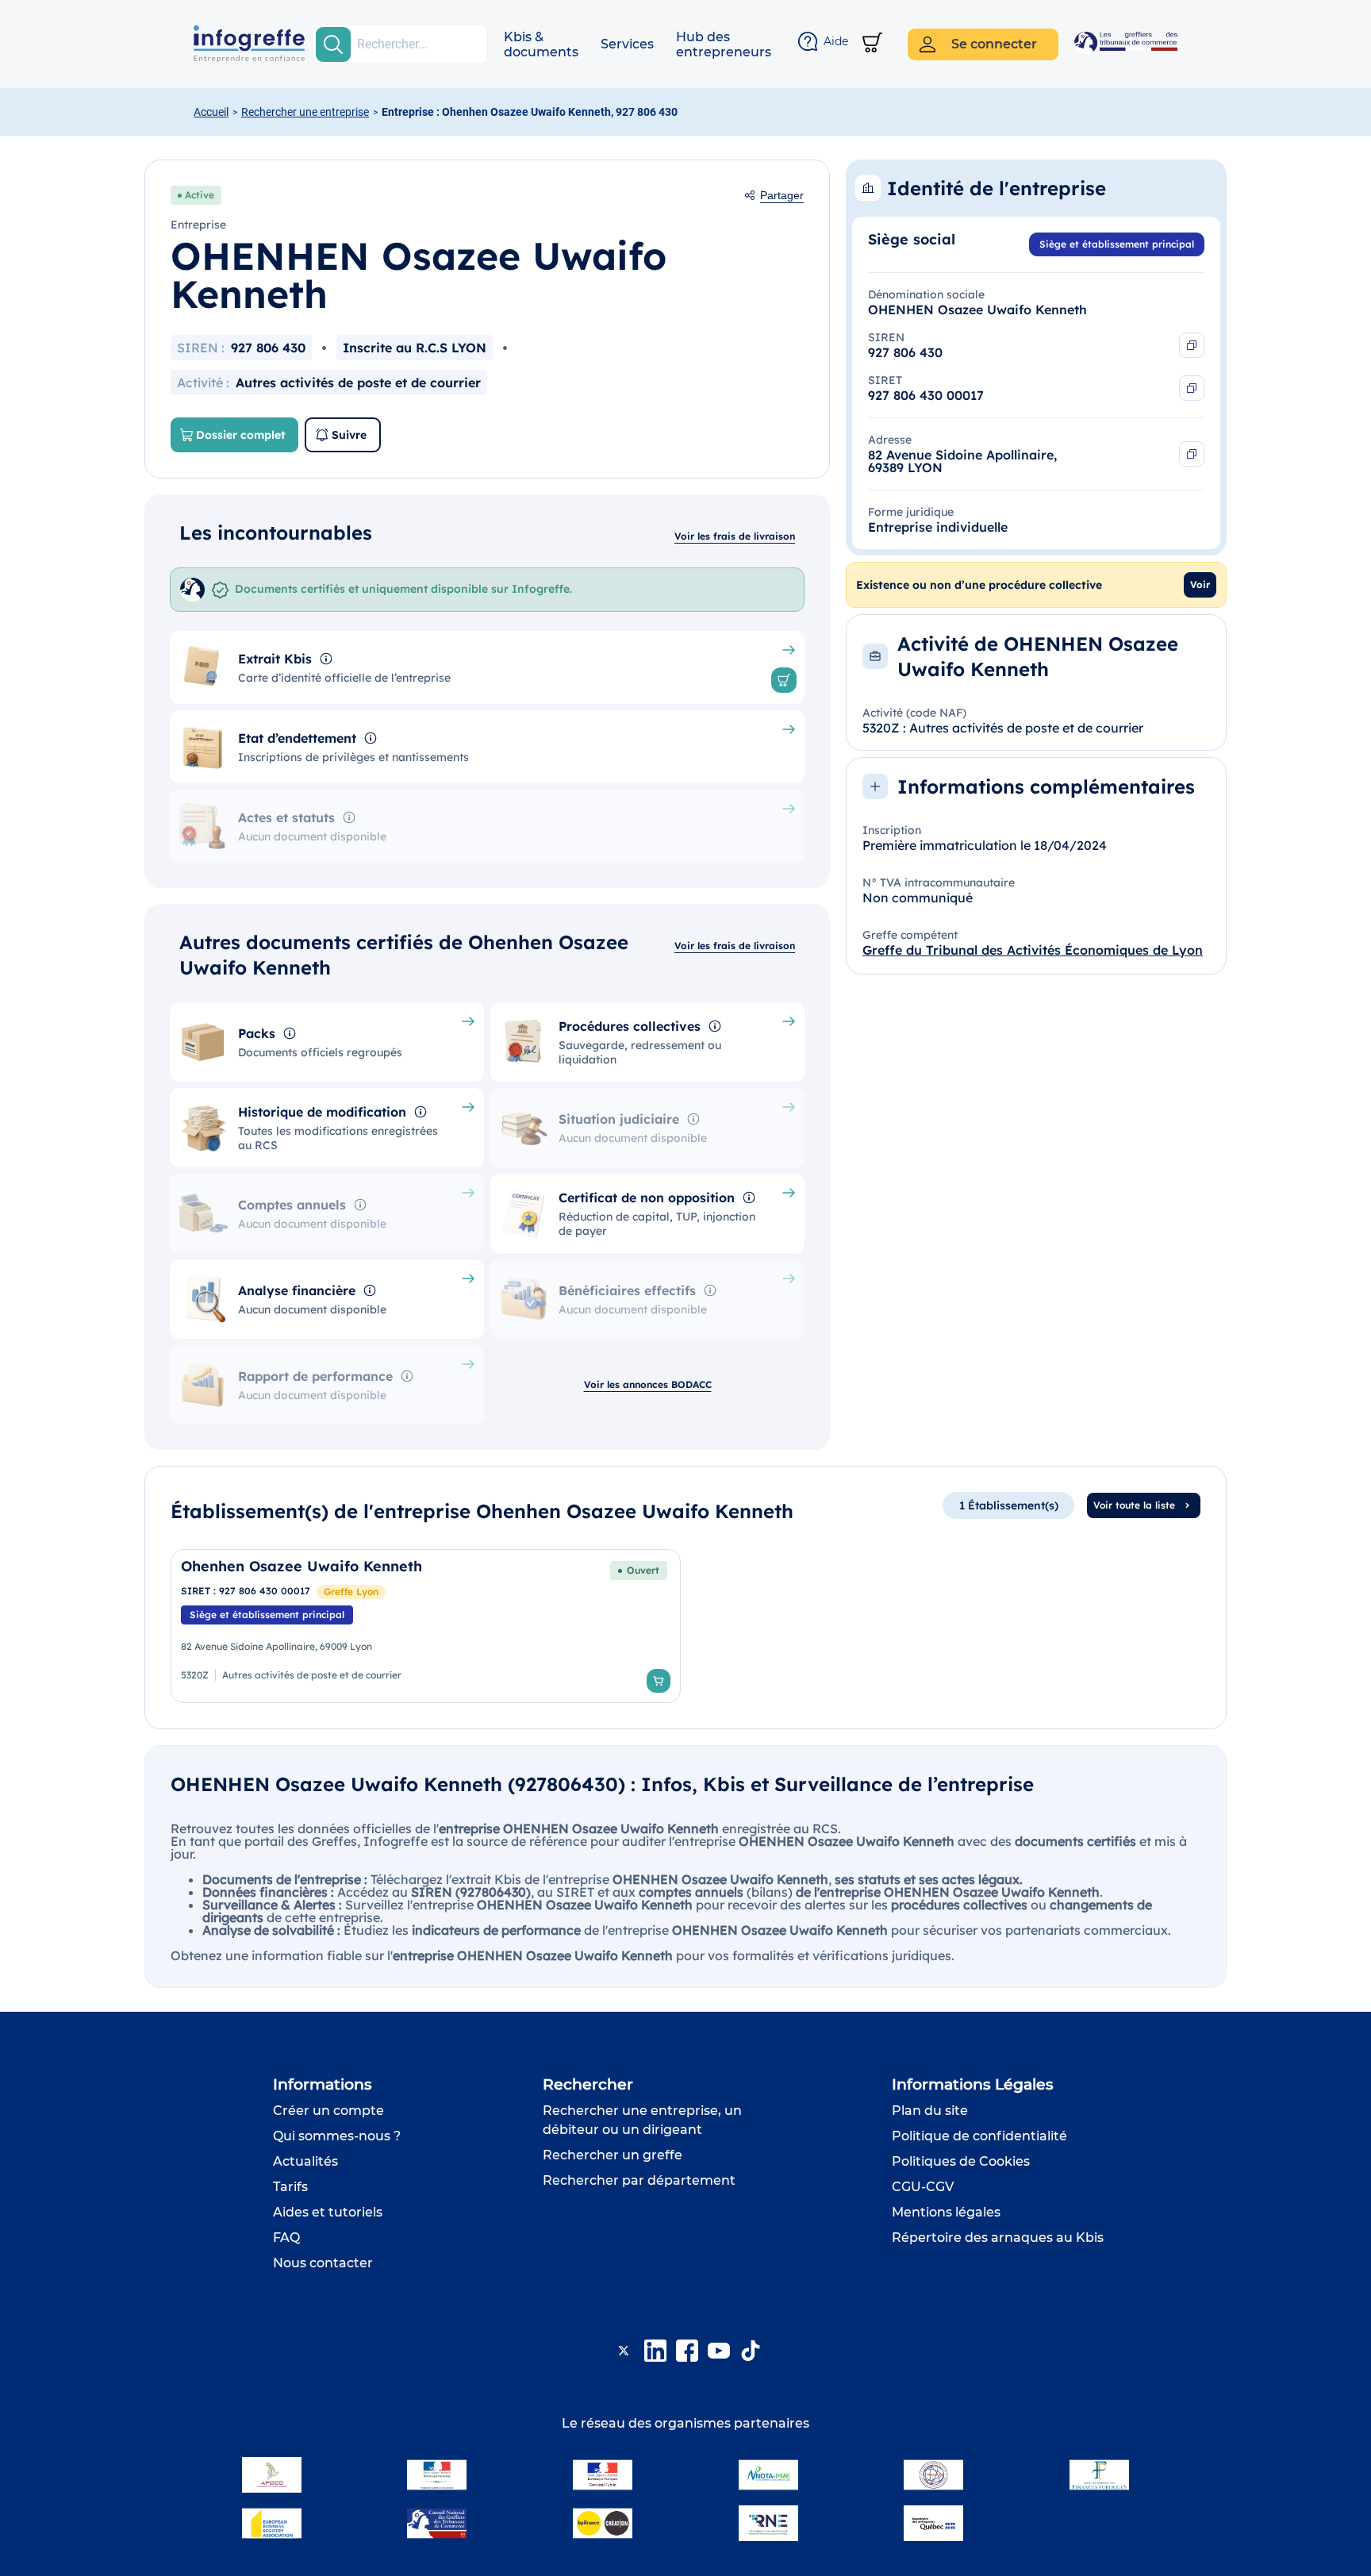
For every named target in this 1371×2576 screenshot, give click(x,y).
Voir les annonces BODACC (648, 1384)
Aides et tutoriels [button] (328, 2212)
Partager (782, 195)
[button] (541, 44)
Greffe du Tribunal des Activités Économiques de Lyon (1033, 950)
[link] (426, 1626)
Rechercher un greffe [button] (613, 2155)
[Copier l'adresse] (1192, 454)
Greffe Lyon (351, 1592)
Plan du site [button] (930, 2111)
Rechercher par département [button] (639, 2180)
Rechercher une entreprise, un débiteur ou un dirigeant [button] (642, 2120)
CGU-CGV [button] (923, 2187)
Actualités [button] (305, 2161)
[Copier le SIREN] (1192, 345)
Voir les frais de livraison (735, 536)
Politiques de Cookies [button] (961, 2161)
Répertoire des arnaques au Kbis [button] (998, 2238)
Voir (1200, 584)
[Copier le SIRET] (1192, 388)
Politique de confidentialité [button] (979, 2136)
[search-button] (333, 44)
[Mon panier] (872, 44)
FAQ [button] (286, 2238)
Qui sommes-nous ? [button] (337, 2136)
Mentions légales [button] (946, 2212)
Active (200, 195)
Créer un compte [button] (328, 2111)
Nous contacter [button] (323, 2263)
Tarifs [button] (290, 2187)
